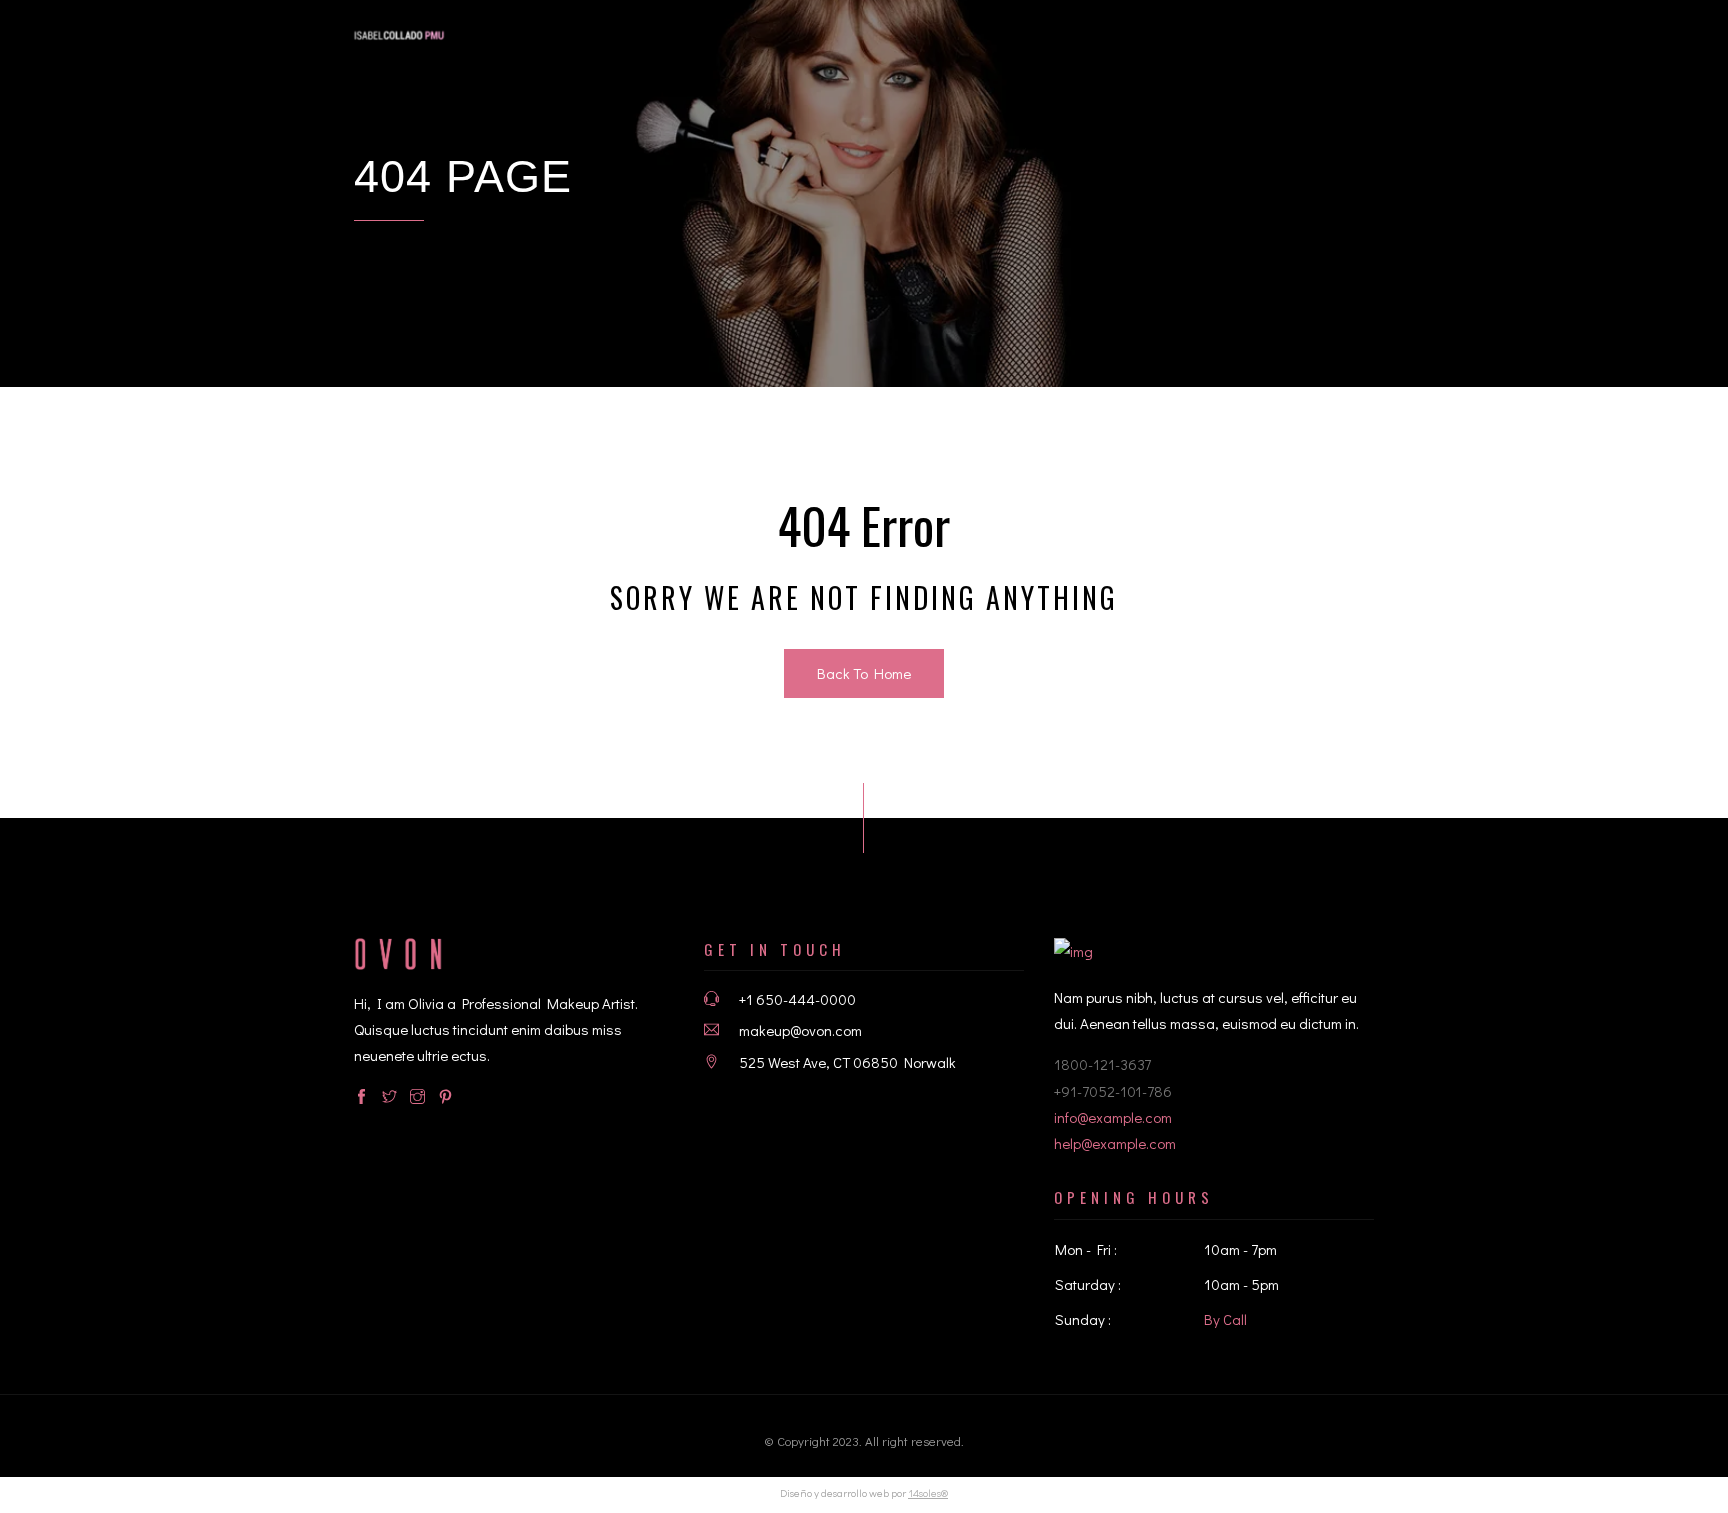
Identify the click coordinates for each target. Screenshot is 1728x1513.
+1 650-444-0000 (797, 999)
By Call (1225, 1319)
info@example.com (1113, 1117)
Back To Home (864, 673)
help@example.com (1115, 1143)
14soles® (928, 1492)
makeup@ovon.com (800, 1030)
